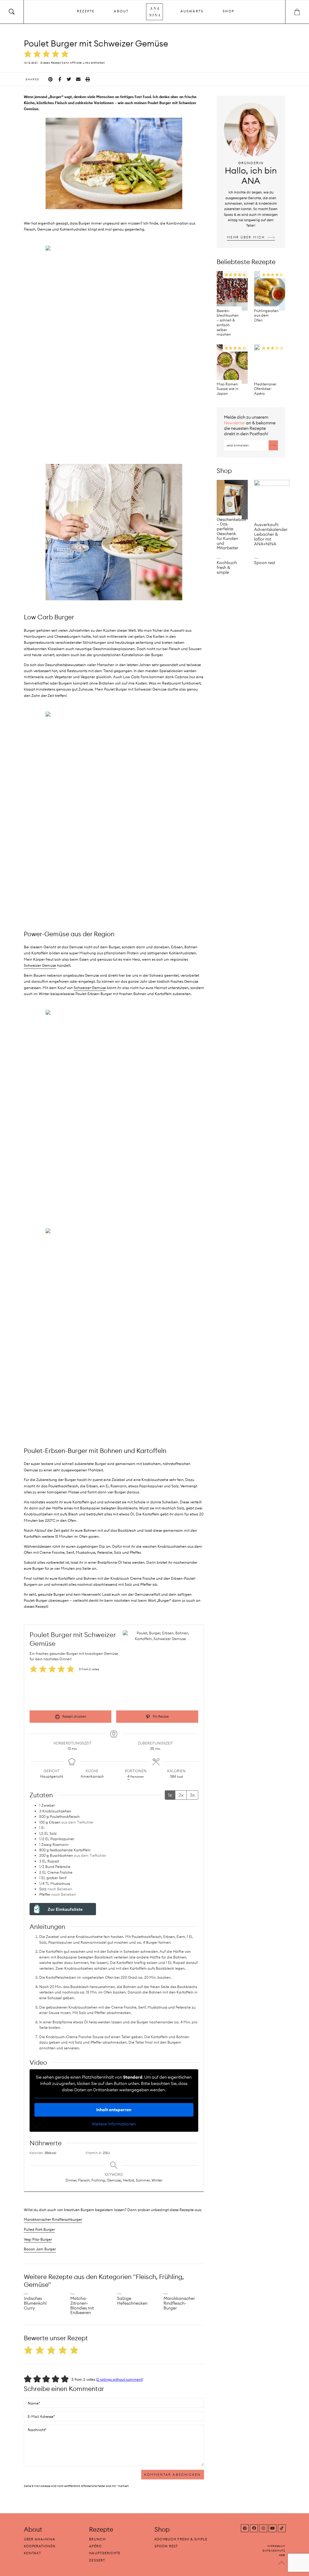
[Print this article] (88, 79)
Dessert (97, 2560)
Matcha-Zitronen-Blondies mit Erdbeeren (82, 2305)
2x (181, 1795)
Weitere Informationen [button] (114, 2124)
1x (170, 1795)
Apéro (95, 2546)
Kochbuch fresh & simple (227, 567)
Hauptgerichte (105, 2553)
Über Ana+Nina (40, 2539)
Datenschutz (274, 2550)
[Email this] (78, 79)
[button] (28, 54)
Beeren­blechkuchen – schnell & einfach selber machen (228, 323)
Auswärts (192, 11)
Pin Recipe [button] (160, 1716)
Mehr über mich (246, 237)
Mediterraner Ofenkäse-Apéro (265, 389)
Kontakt (32, 2553)
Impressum (276, 2546)
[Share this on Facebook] (60, 79)
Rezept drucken (74, 1716)
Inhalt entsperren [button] (114, 2110)
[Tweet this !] (69, 79)
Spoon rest (265, 563)
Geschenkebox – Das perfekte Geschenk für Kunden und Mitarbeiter (231, 534)
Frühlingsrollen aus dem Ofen (266, 316)
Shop (228, 11)
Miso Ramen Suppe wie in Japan (228, 389)
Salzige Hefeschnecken (132, 2301)
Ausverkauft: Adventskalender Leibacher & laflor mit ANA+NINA (271, 534)
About (121, 11)
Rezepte (86, 11)
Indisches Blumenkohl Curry (35, 2303)
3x (192, 1795)
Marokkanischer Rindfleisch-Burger (179, 2303)
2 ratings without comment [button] (119, 2379)
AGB (282, 2555)
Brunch (97, 2539)
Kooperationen (40, 2546)
